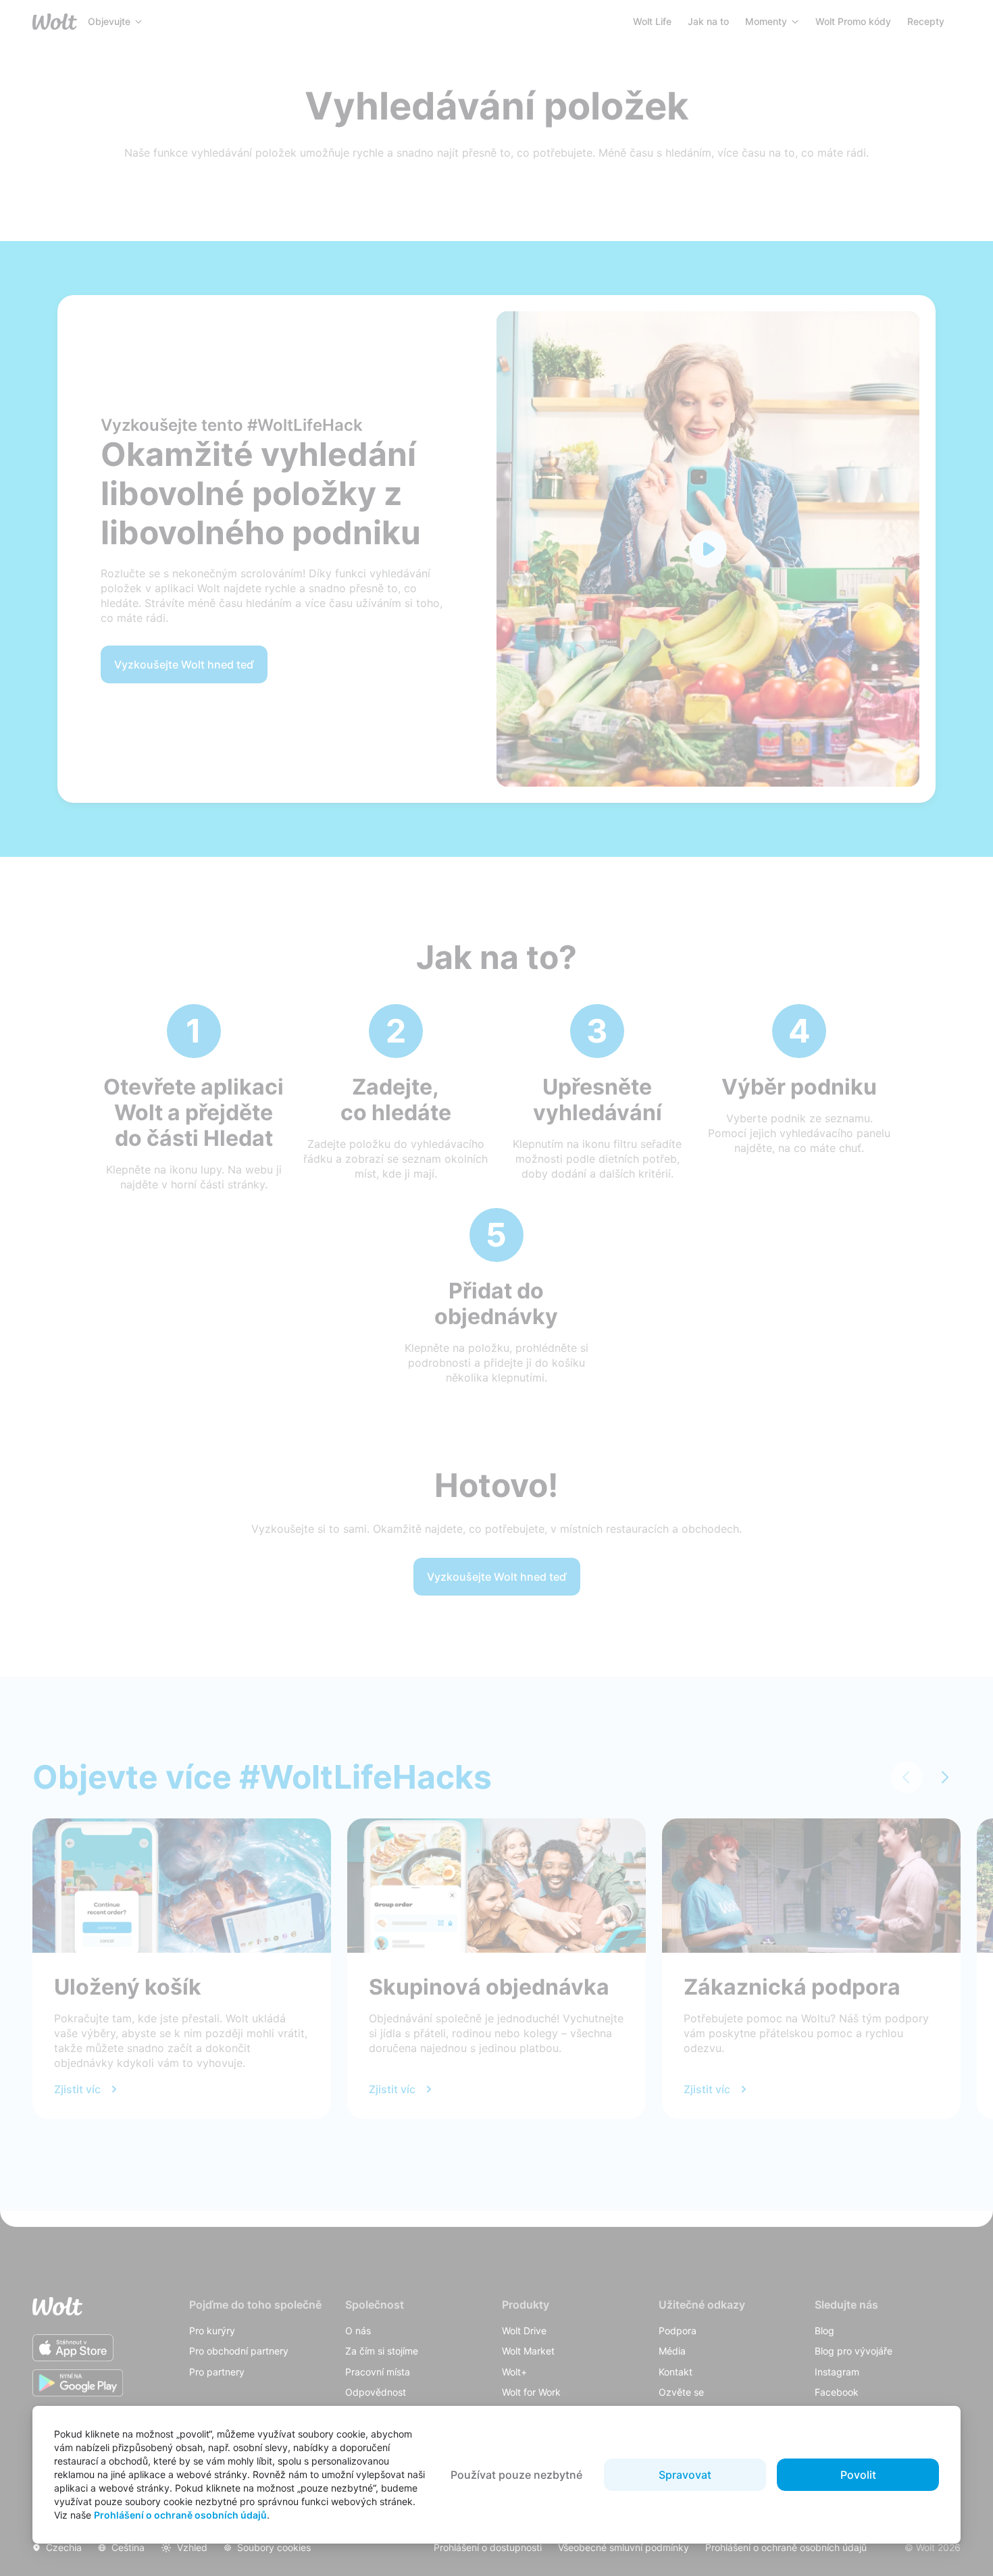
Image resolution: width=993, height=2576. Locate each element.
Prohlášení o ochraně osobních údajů (180, 2515)
